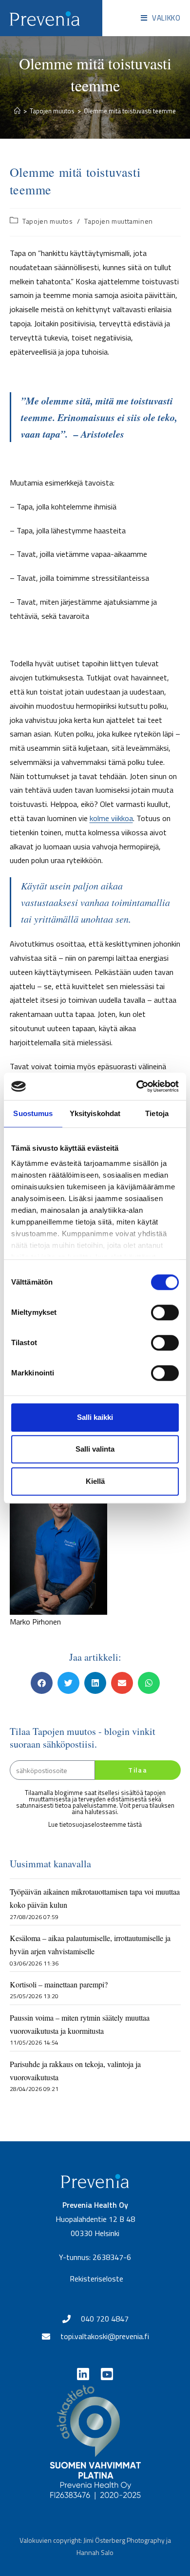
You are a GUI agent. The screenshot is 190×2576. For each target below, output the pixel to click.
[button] (42, 1683)
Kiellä (95, 1481)
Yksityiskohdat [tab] (95, 1113)
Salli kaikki (95, 1417)
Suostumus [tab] (33, 1113)
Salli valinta (95, 1449)
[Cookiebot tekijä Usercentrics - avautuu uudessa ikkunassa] (137, 1086)
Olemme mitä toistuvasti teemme (130, 111)
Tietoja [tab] (157, 1113)
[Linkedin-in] (83, 2374)
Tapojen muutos (47, 221)
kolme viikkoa (111, 818)
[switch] (165, 1312)
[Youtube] (107, 2374)
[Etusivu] (17, 111)
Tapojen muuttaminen (118, 221)
